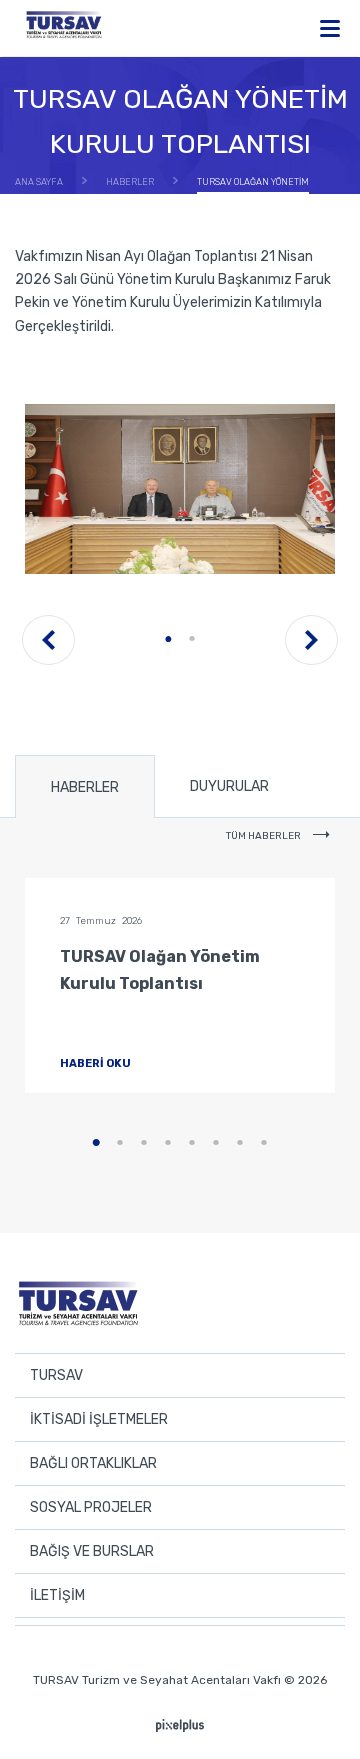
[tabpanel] (180, 489)
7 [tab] (240, 1143)
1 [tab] (168, 639)
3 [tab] (144, 1143)
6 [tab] (216, 1143)
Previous (48, 640)
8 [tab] (264, 1143)
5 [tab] (192, 1143)
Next (311, 640)
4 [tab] (168, 1143)
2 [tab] (192, 639)
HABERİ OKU (96, 1063)
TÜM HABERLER (264, 836)
